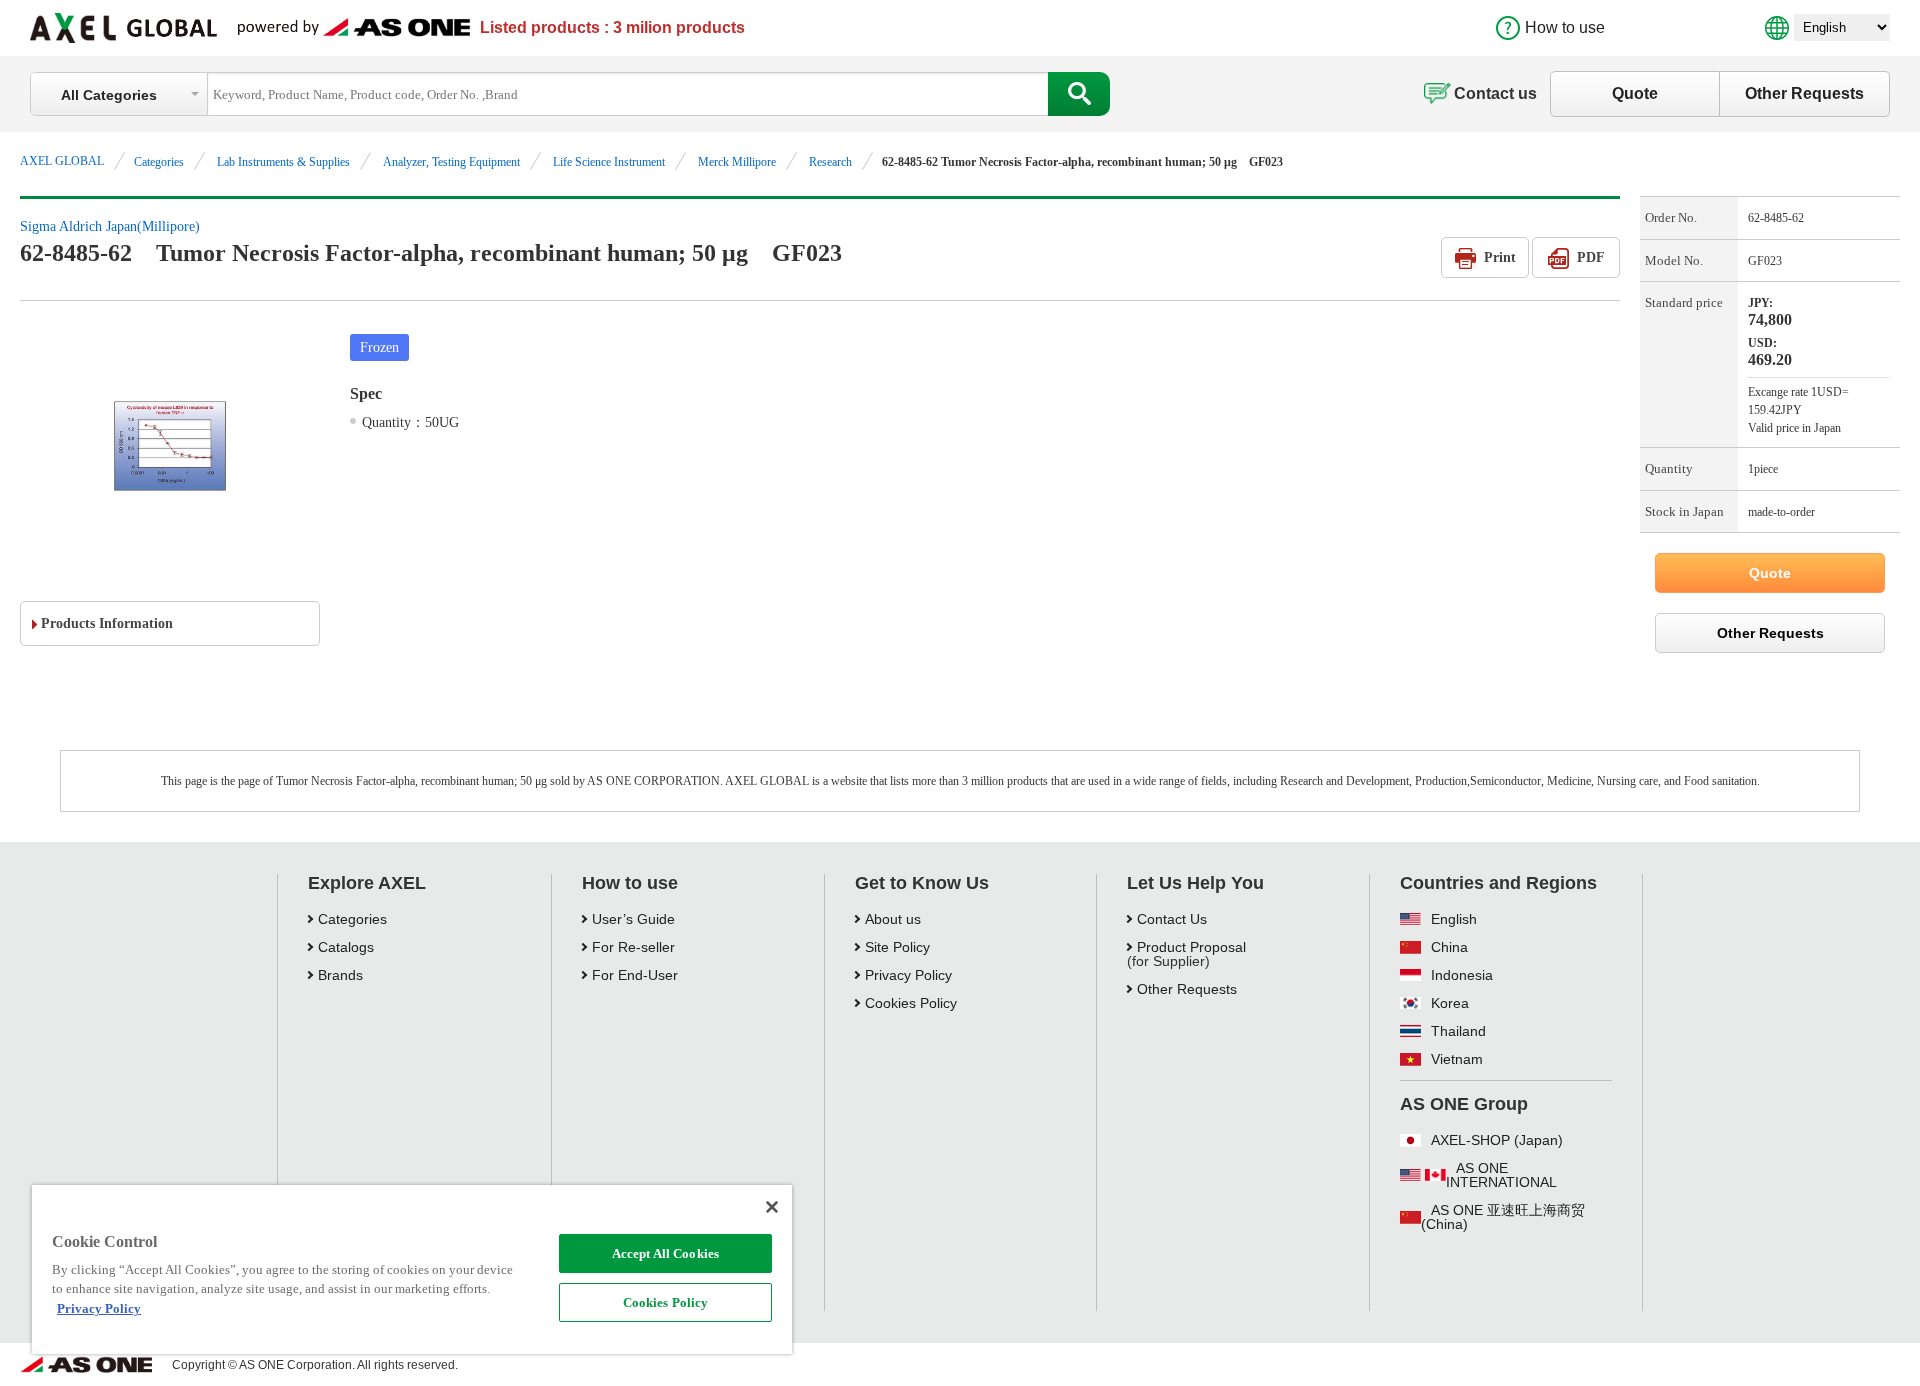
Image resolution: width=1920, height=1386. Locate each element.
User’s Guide (633, 919)
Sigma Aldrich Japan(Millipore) (110, 226)
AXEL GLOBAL (62, 161)
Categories (159, 162)
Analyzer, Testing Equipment (451, 162)
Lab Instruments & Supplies (283, 162)
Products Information (107, 623)
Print (1500, 257)
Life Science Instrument (609, 162)
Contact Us (1172, 919)
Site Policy (897, 947)
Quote (1635, 93)
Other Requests (1804, 93)
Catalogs (346, 947)
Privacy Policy (908, 975)
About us (893, 919)
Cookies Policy (666, 1302)
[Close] (772, 1207)
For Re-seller (633, 947)
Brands (340, 975)
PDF (1591, 257)
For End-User (635, 975)
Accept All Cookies (665, 1253)
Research (830, 162)
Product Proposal (1191, 947)
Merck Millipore (737, 162)
